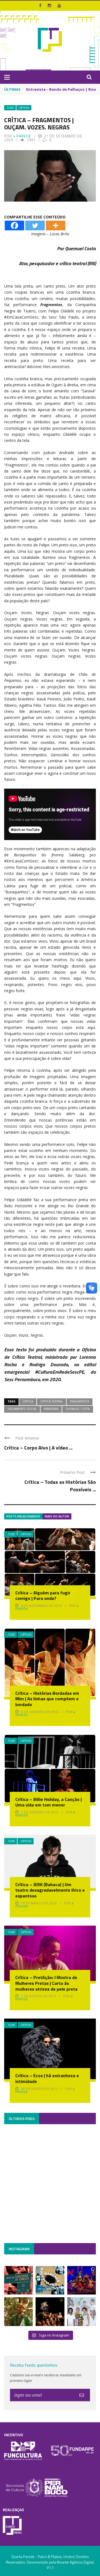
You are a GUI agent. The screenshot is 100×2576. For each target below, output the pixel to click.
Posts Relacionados (23, 1516)
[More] (56, 225)
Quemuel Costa (78, 1409)
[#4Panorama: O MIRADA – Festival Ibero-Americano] (82, 2280)
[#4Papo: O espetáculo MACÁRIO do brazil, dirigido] (50, 2312)
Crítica (28, 1401)
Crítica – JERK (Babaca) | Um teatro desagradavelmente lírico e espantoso (50, 1890)
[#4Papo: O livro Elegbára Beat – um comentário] (82, 2312)
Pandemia (51, 1409)
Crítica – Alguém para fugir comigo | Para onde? (43, 1596)
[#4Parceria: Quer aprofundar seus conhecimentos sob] (50, 2280)
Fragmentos (80, 1401)
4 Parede (22, 136)
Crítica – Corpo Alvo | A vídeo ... (38, 1448)
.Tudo (10, 108)
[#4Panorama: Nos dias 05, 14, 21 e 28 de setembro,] (18, 2312)
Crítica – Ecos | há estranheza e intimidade (47, 2078)
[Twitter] (35, 225)
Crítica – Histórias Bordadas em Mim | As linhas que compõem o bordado (47, 1699)
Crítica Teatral (52, 1401)
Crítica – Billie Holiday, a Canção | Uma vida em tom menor (48, 1802)
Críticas (24, 108)
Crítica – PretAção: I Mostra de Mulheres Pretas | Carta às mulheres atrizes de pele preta (46, 1983)
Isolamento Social (22, 1409)
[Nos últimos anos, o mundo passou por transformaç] (18, 2280)
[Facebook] (14, 225)
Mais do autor (57, 1516)
